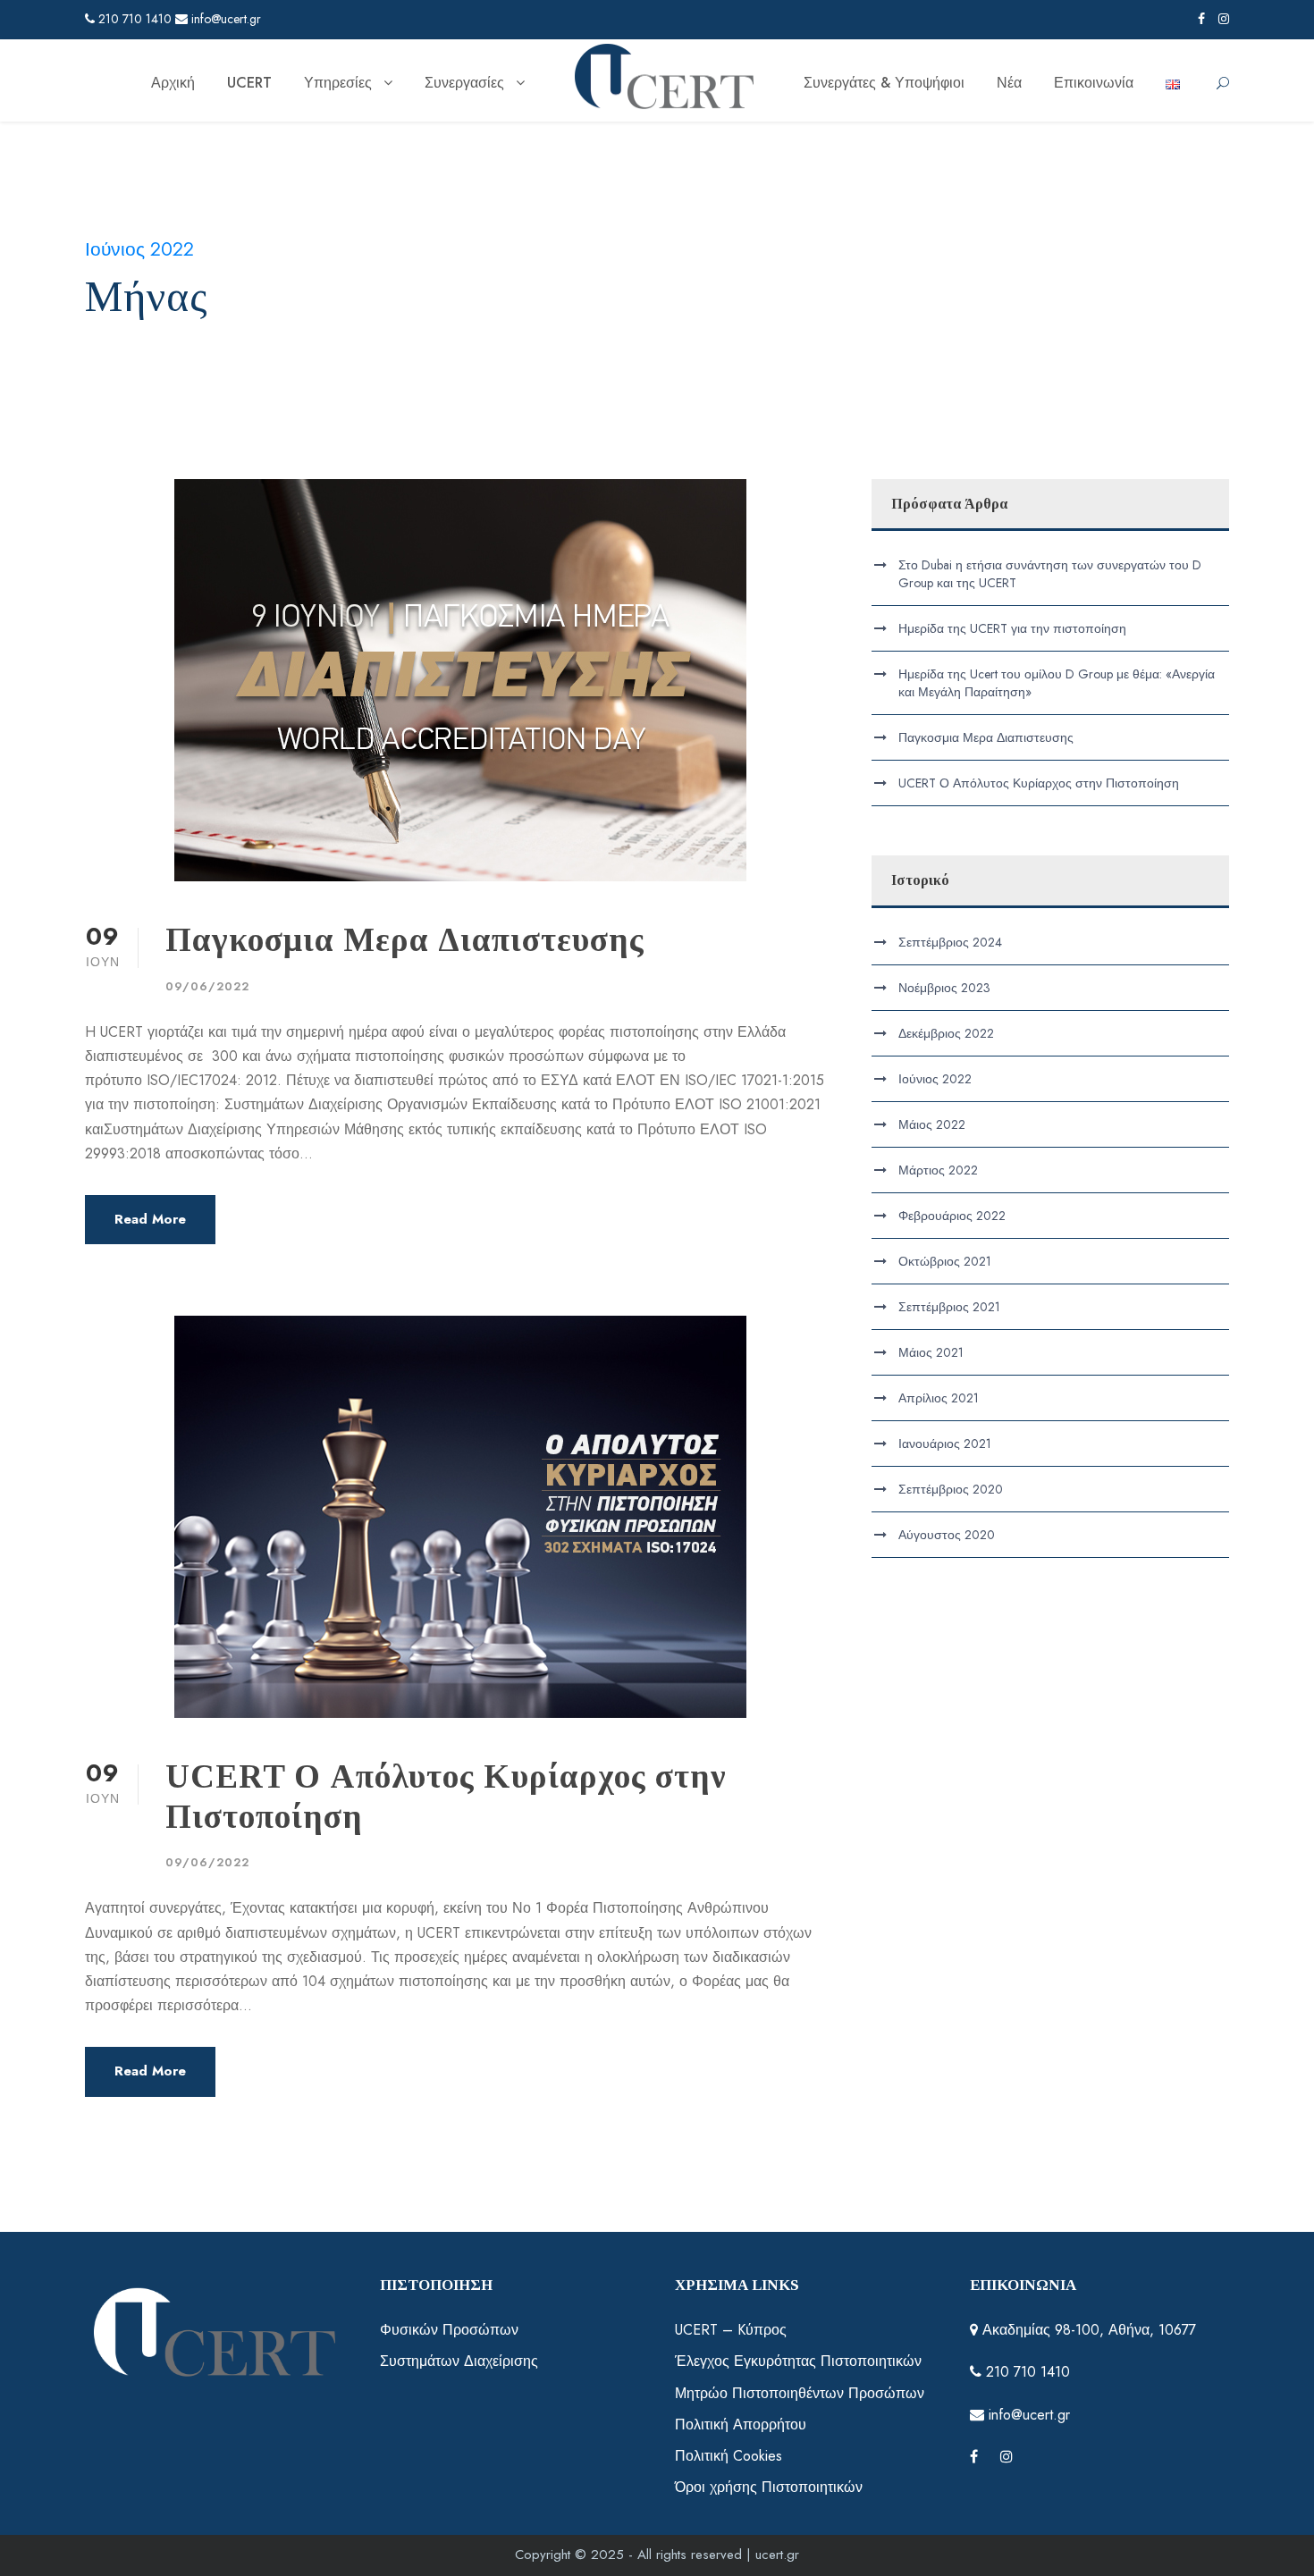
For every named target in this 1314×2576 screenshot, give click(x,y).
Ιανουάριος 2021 (945, 1444)
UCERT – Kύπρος (731, 2330)
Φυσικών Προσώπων (449, 2330)
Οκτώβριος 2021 (945, 1261)
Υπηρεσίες (338, 83)
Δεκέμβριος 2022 (946, 1033)
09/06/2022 (207, 986)
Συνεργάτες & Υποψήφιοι (884, 83)
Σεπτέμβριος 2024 (950, 942)
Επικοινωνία (1094, 83)
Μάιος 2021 (931, 1352)
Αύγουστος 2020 (947, 1535)
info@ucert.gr (224, 19)
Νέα (1009, 83)
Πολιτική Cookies (729, 2456)
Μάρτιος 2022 (938, 1170)
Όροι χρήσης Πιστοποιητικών (769, 2487)
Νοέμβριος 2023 (944, 988)
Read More (150, 1219)
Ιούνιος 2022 (935, 1079)
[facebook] (1201, 19)
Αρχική (173, 83)
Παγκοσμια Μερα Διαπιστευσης (405, 940)
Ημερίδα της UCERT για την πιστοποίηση (1012, 628)
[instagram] (1224, 19)
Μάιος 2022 (932, 1124)
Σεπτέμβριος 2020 (951, 1489)
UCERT (249, 83)
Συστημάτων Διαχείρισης (459, 2361)
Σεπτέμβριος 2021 (949, 1307)
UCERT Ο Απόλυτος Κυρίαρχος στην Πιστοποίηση (1039, 783)
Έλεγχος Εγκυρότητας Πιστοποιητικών (798, 2361)
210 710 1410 (133, 19)
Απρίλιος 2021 (939, 1398)
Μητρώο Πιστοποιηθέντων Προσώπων (800, 2393)
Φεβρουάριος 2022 (952, 1216)
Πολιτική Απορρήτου (741, 2424)
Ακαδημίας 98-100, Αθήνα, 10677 (1087, 2330)
